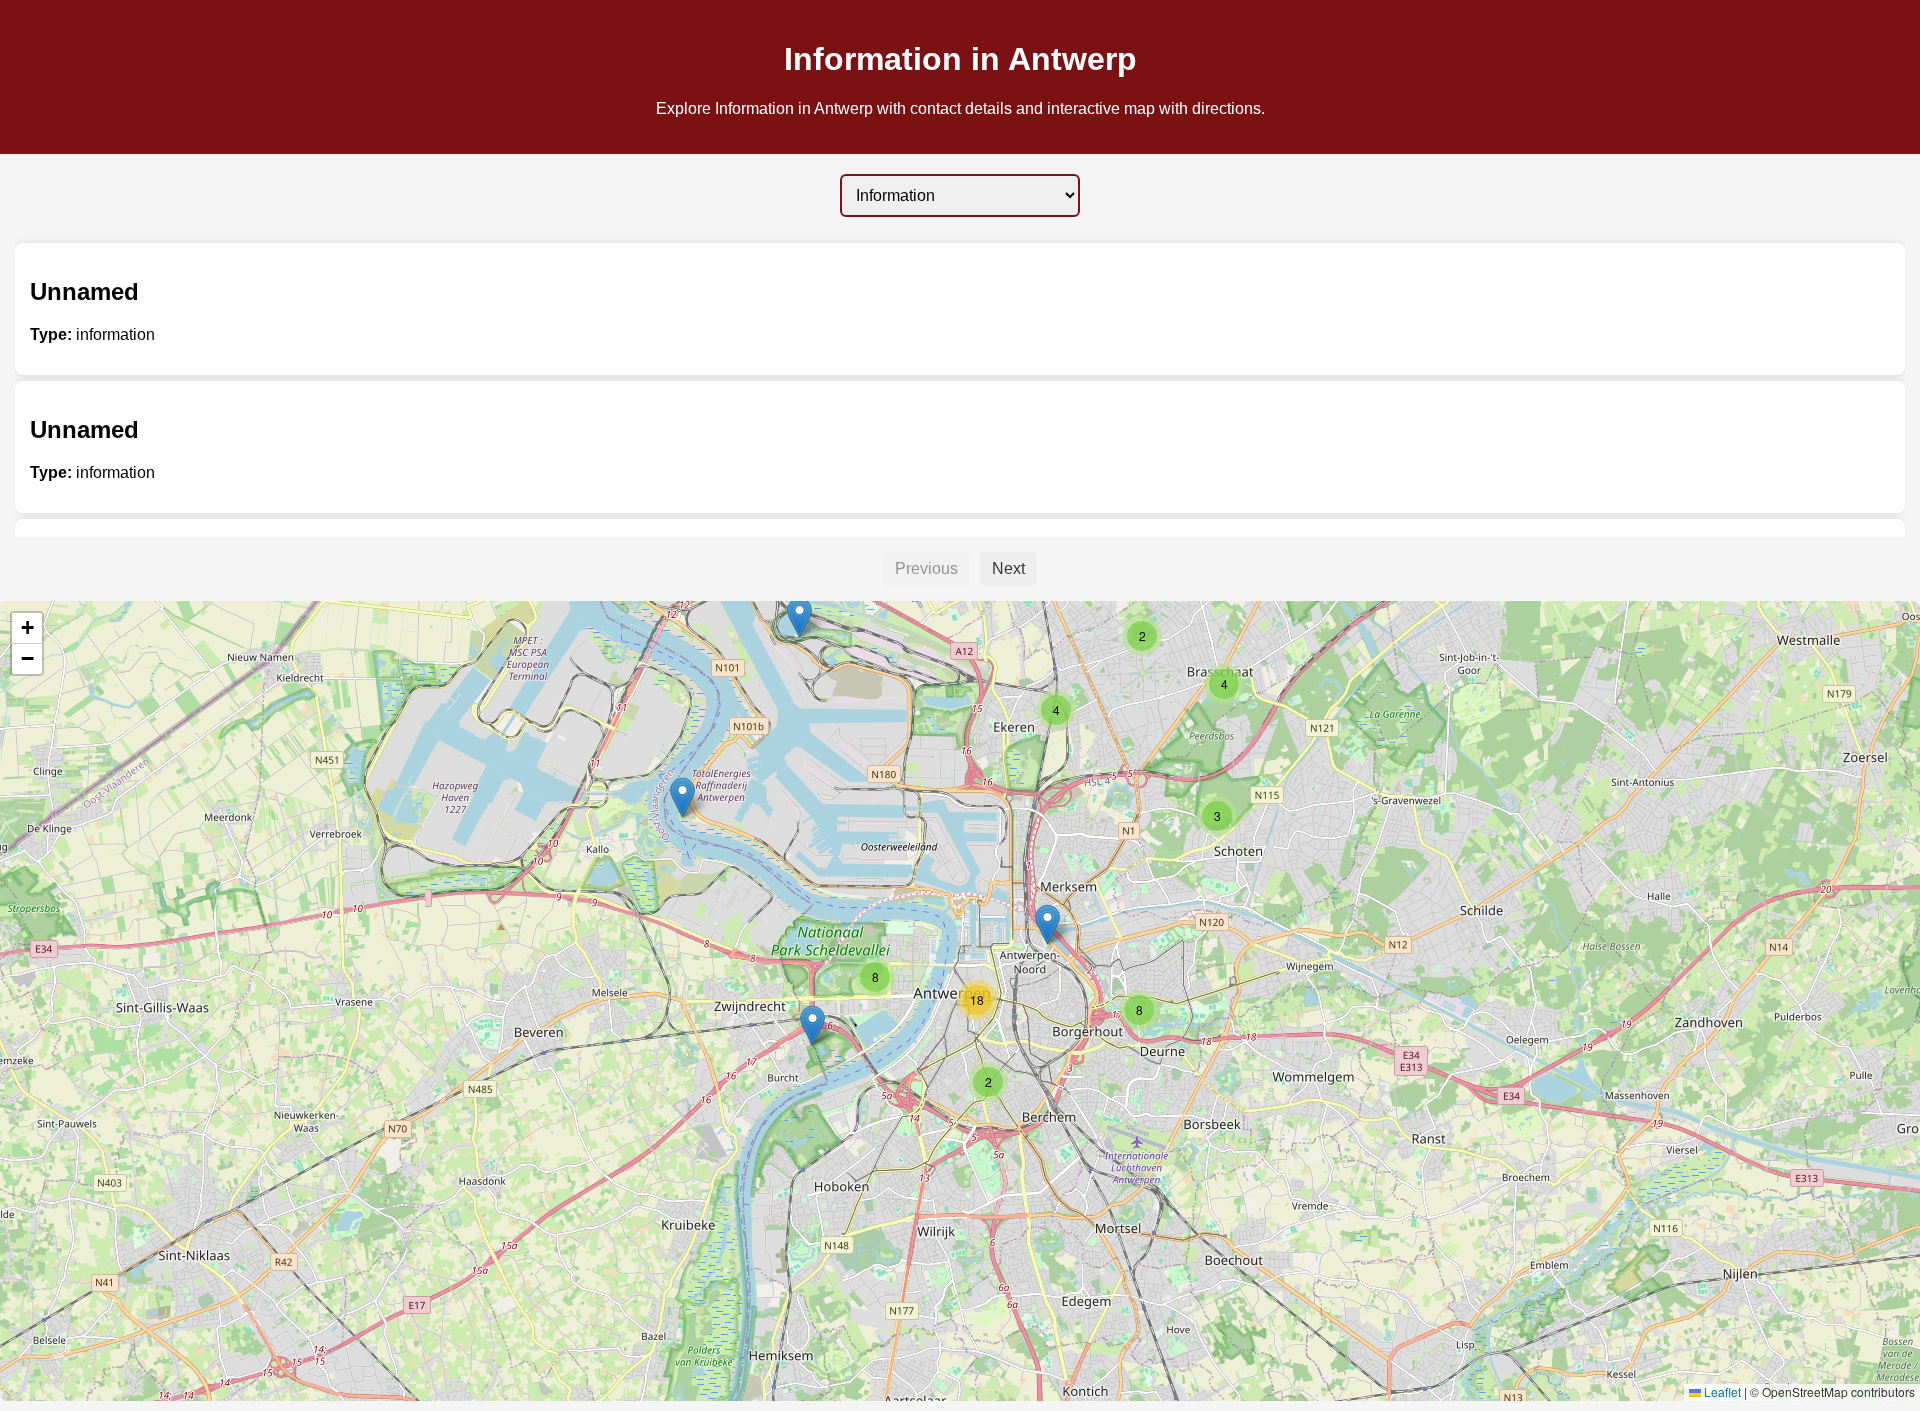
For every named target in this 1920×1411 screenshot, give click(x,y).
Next (1008, 568)
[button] (799, 617)
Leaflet (1721, 1391)
